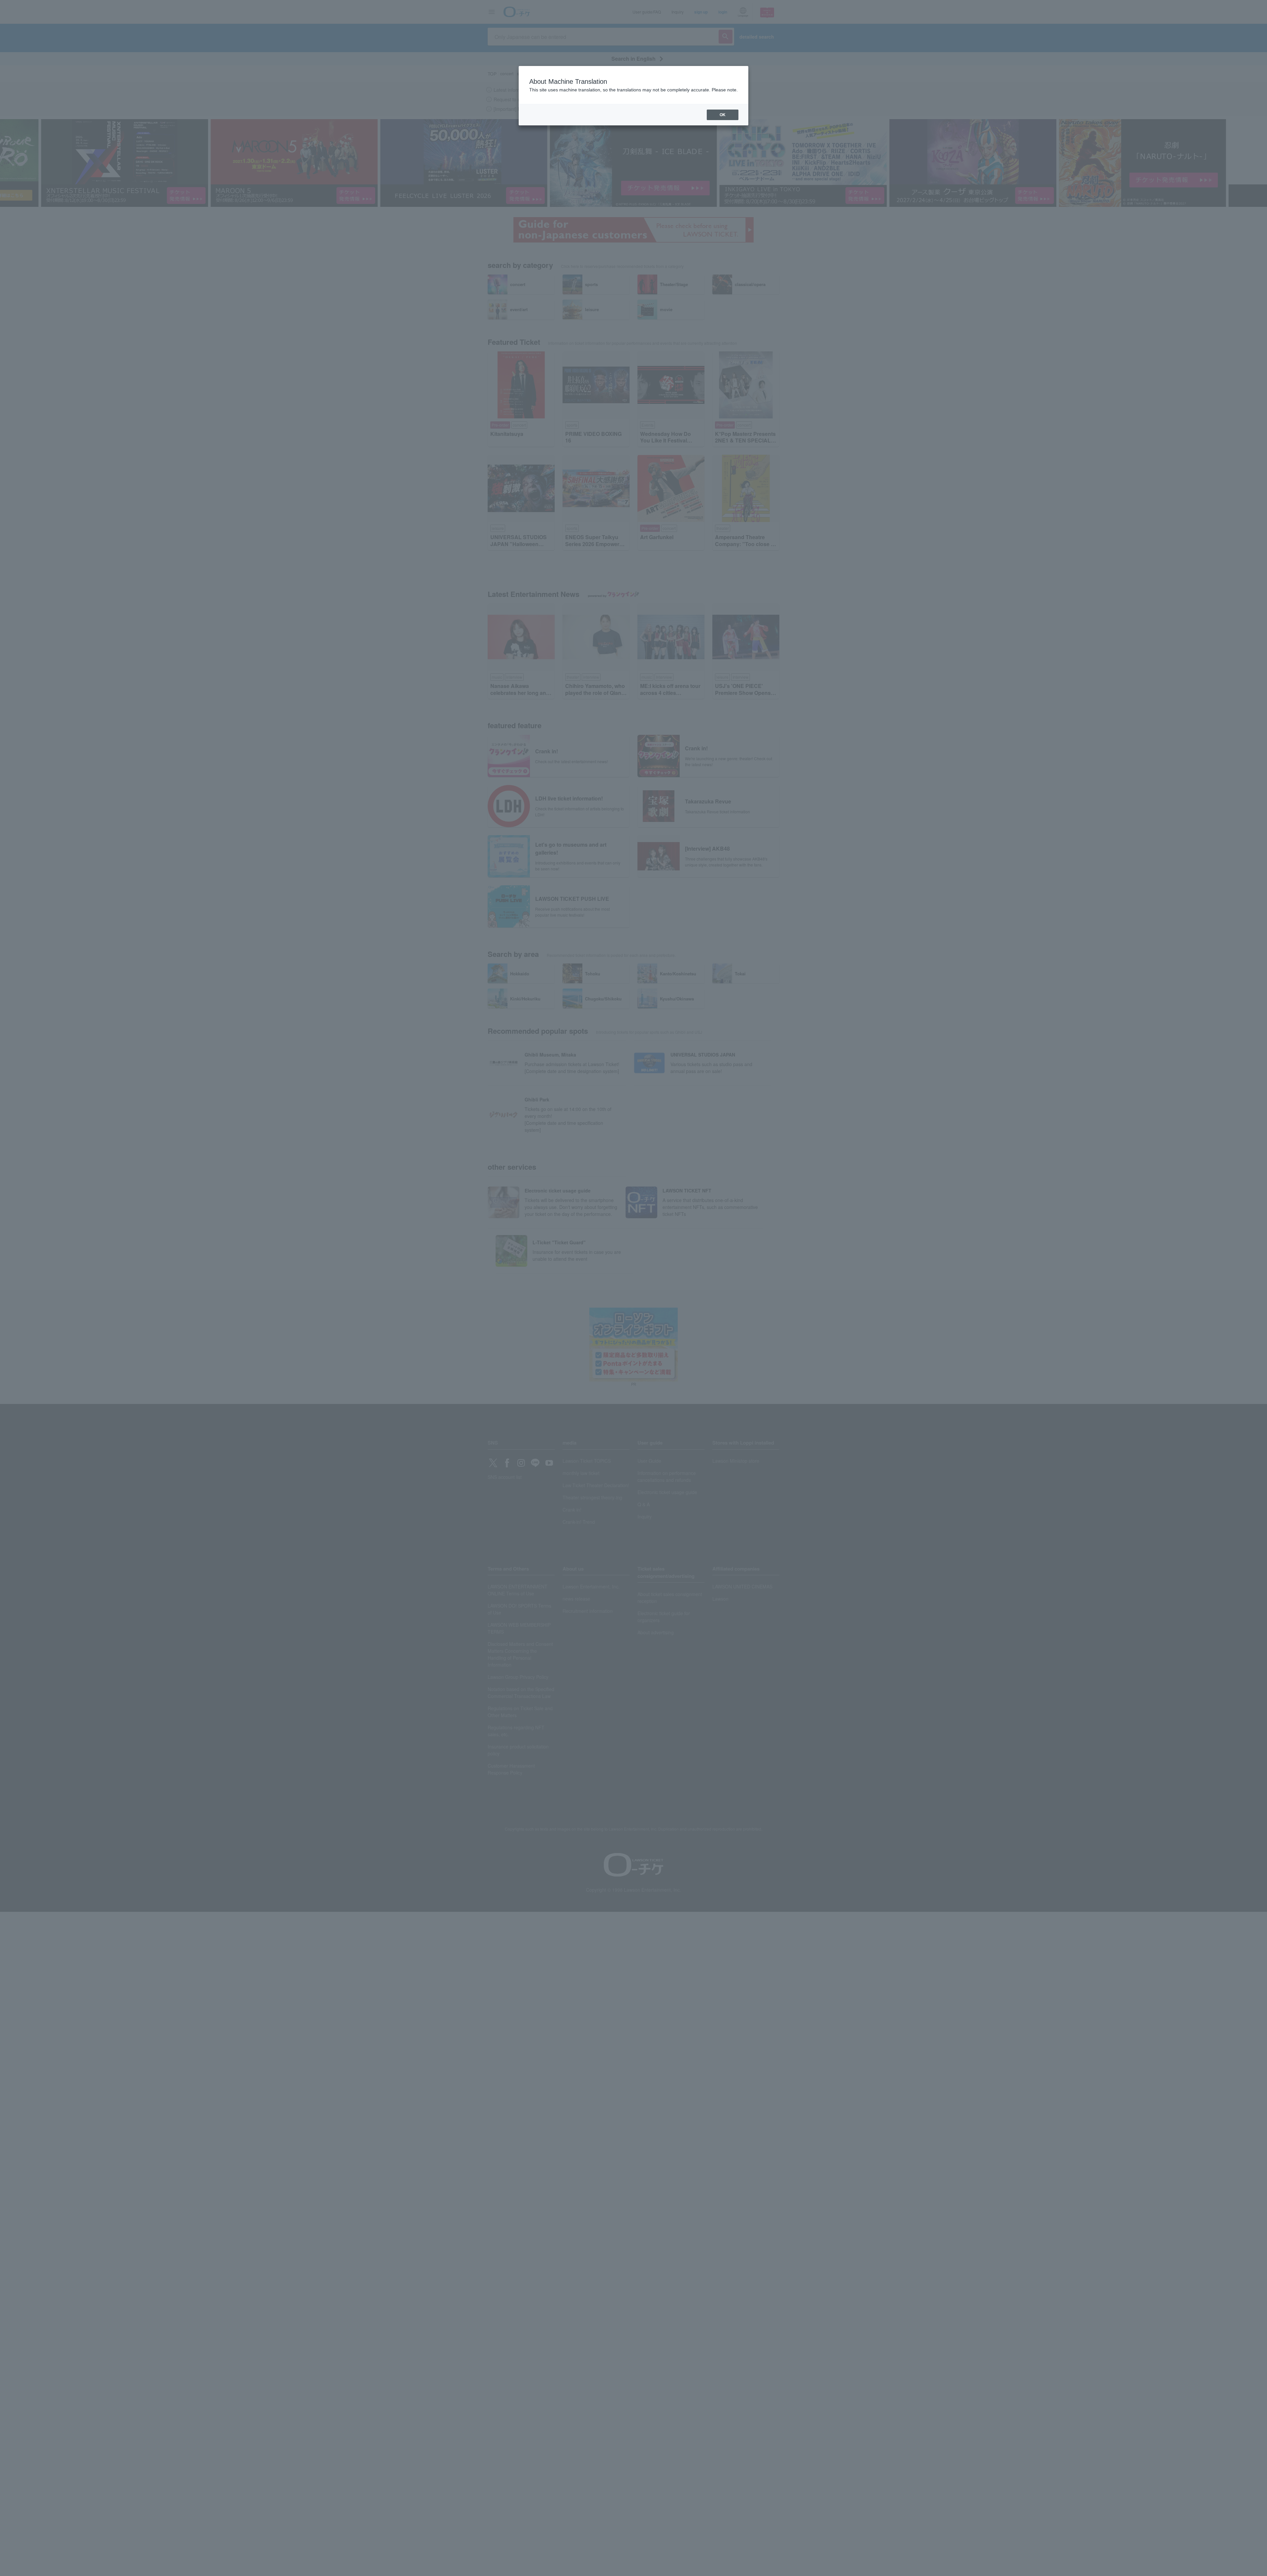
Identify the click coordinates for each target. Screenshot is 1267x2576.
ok (723, 115)
